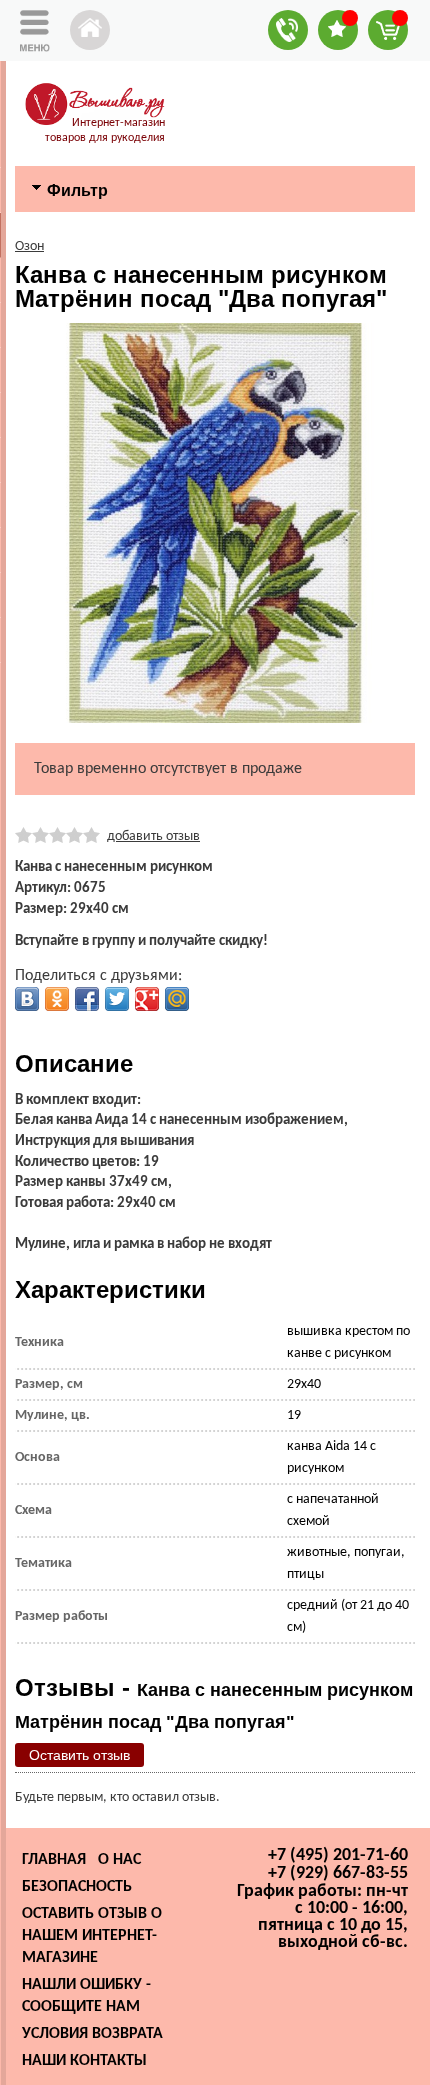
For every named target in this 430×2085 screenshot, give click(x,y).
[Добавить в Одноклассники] (57, 999)
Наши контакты (84, 2061)
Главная (54, 1860)
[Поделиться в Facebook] (87, 999)
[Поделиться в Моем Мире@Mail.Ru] (177, 999)
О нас (119, 1860)
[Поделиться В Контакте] (27, 999)
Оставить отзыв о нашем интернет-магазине (92, 1936)
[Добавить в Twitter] (117, 999)
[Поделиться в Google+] (147, 999)
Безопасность (77, 1887)
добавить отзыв (153, 836)
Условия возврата (92, 2034)
